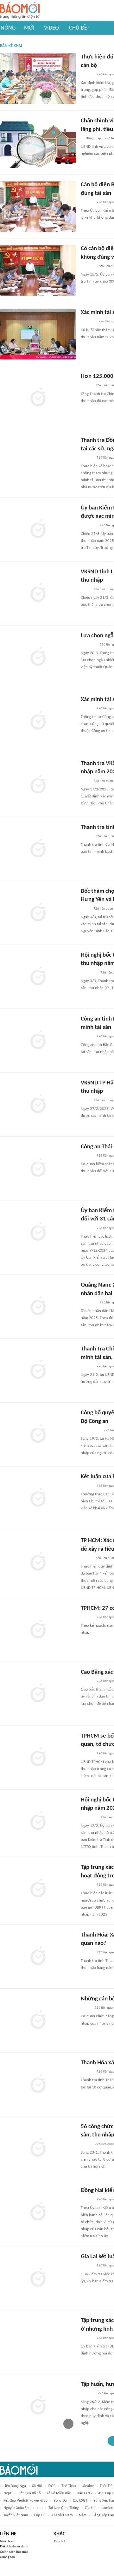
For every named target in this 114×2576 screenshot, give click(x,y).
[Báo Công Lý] (86, 2008)
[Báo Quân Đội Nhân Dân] (88, 645)
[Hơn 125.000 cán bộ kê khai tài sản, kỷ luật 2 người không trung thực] (38, 398)
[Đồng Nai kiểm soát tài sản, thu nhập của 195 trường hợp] (38, 2212)
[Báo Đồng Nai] (87, 75)
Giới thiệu (7, 2542)
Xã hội (37, 2486)
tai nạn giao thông (64, 2508)
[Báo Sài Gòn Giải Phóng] (87, 1754)
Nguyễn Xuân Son (17, 2508)
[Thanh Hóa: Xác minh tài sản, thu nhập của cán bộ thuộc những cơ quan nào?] (38, 1957)
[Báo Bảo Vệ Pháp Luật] (85, 590)
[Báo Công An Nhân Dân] (90, 1431)
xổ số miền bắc (59, 2493)
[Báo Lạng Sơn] (86, 2144)
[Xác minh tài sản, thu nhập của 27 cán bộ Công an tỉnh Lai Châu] (38, 721)
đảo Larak (84, 2493)
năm (83, 2515)
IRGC (52, 2486)
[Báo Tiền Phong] (87, 202)
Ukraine (88, 2486)
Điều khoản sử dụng (14, 2547)
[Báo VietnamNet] (86, 386)
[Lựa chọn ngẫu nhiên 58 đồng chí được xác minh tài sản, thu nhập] (38, 657)
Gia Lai (90, 2508)
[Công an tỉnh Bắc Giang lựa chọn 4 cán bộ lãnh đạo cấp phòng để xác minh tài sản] (38, 1041)
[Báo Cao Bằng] (89, 973)
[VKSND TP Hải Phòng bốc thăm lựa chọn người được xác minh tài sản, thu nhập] (38, 1104)
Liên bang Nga (15, 2486)
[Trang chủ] (20, 11)
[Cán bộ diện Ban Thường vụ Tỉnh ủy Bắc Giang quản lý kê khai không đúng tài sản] (38, 206)
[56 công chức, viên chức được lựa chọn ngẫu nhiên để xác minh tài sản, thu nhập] (38, 2148)
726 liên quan (103, 589)
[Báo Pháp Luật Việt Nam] (86, 1558)
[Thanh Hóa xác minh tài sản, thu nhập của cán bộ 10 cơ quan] (38, 2084)
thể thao (69, 2486)
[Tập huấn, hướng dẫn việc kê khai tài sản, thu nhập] (38, 2406)
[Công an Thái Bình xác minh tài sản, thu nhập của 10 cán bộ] (38, 1168)
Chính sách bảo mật (14, 2552)
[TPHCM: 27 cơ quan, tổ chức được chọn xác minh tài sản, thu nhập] (38, 1630)
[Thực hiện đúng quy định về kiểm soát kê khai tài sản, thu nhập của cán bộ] (38, 79)
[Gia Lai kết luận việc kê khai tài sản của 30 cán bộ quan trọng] (38, 2278)
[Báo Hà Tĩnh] (88, 322)
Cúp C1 (39, 2515)
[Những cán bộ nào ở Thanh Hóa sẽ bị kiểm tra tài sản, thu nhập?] (38, 2020)
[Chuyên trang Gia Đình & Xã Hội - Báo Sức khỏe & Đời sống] (87, 1953)
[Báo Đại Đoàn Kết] (88, 266)
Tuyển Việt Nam (16, 2515)
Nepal (8, 2493)
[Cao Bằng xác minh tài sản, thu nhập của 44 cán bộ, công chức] (38, 1694)
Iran (39, 2508)
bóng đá (60, 2501)
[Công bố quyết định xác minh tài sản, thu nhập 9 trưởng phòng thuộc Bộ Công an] (38, 1434)
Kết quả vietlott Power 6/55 (25, 2501)
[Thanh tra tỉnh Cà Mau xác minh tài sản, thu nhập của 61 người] (38, 849)
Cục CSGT (80, 2501)
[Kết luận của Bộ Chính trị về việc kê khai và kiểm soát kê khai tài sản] (38, 1498)
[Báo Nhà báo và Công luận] (88, 1303)
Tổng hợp (60, 2542)
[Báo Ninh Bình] (88, 526)
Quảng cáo (7, 2557)
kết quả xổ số (30, 2493)
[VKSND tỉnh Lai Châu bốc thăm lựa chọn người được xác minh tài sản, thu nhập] (38, 593)
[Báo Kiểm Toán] (87, 2394)
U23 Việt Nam (62, 2515)
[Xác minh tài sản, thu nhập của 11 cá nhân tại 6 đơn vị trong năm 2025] (38, 334)
